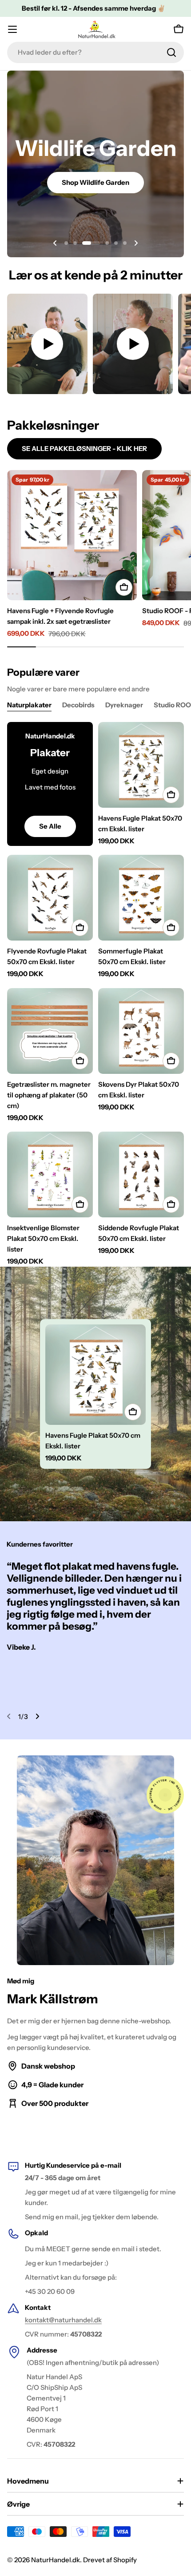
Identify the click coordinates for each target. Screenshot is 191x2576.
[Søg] (171, 52)
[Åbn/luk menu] (12, 29)
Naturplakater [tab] (29, 705)
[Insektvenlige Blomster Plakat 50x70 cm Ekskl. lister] (50, 1174)
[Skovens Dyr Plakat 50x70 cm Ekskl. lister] (141, 1031)
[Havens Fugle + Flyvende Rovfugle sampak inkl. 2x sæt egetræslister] (72, 535)
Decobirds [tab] (78, 705)
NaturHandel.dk (56, 2560)
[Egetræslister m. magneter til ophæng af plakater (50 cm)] (50, 1031)
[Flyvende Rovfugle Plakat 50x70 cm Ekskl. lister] (50, 898)
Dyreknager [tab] (124, 705)
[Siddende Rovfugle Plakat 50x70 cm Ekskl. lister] (141, 1174)
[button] (66, 243)
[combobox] (95, 52)
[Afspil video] (47, 344)
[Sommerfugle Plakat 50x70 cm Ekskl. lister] (141, 898)
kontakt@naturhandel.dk (63, 2320)
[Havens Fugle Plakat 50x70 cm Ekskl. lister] (141, 765)
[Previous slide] (55, 243)
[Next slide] (136, 243)
